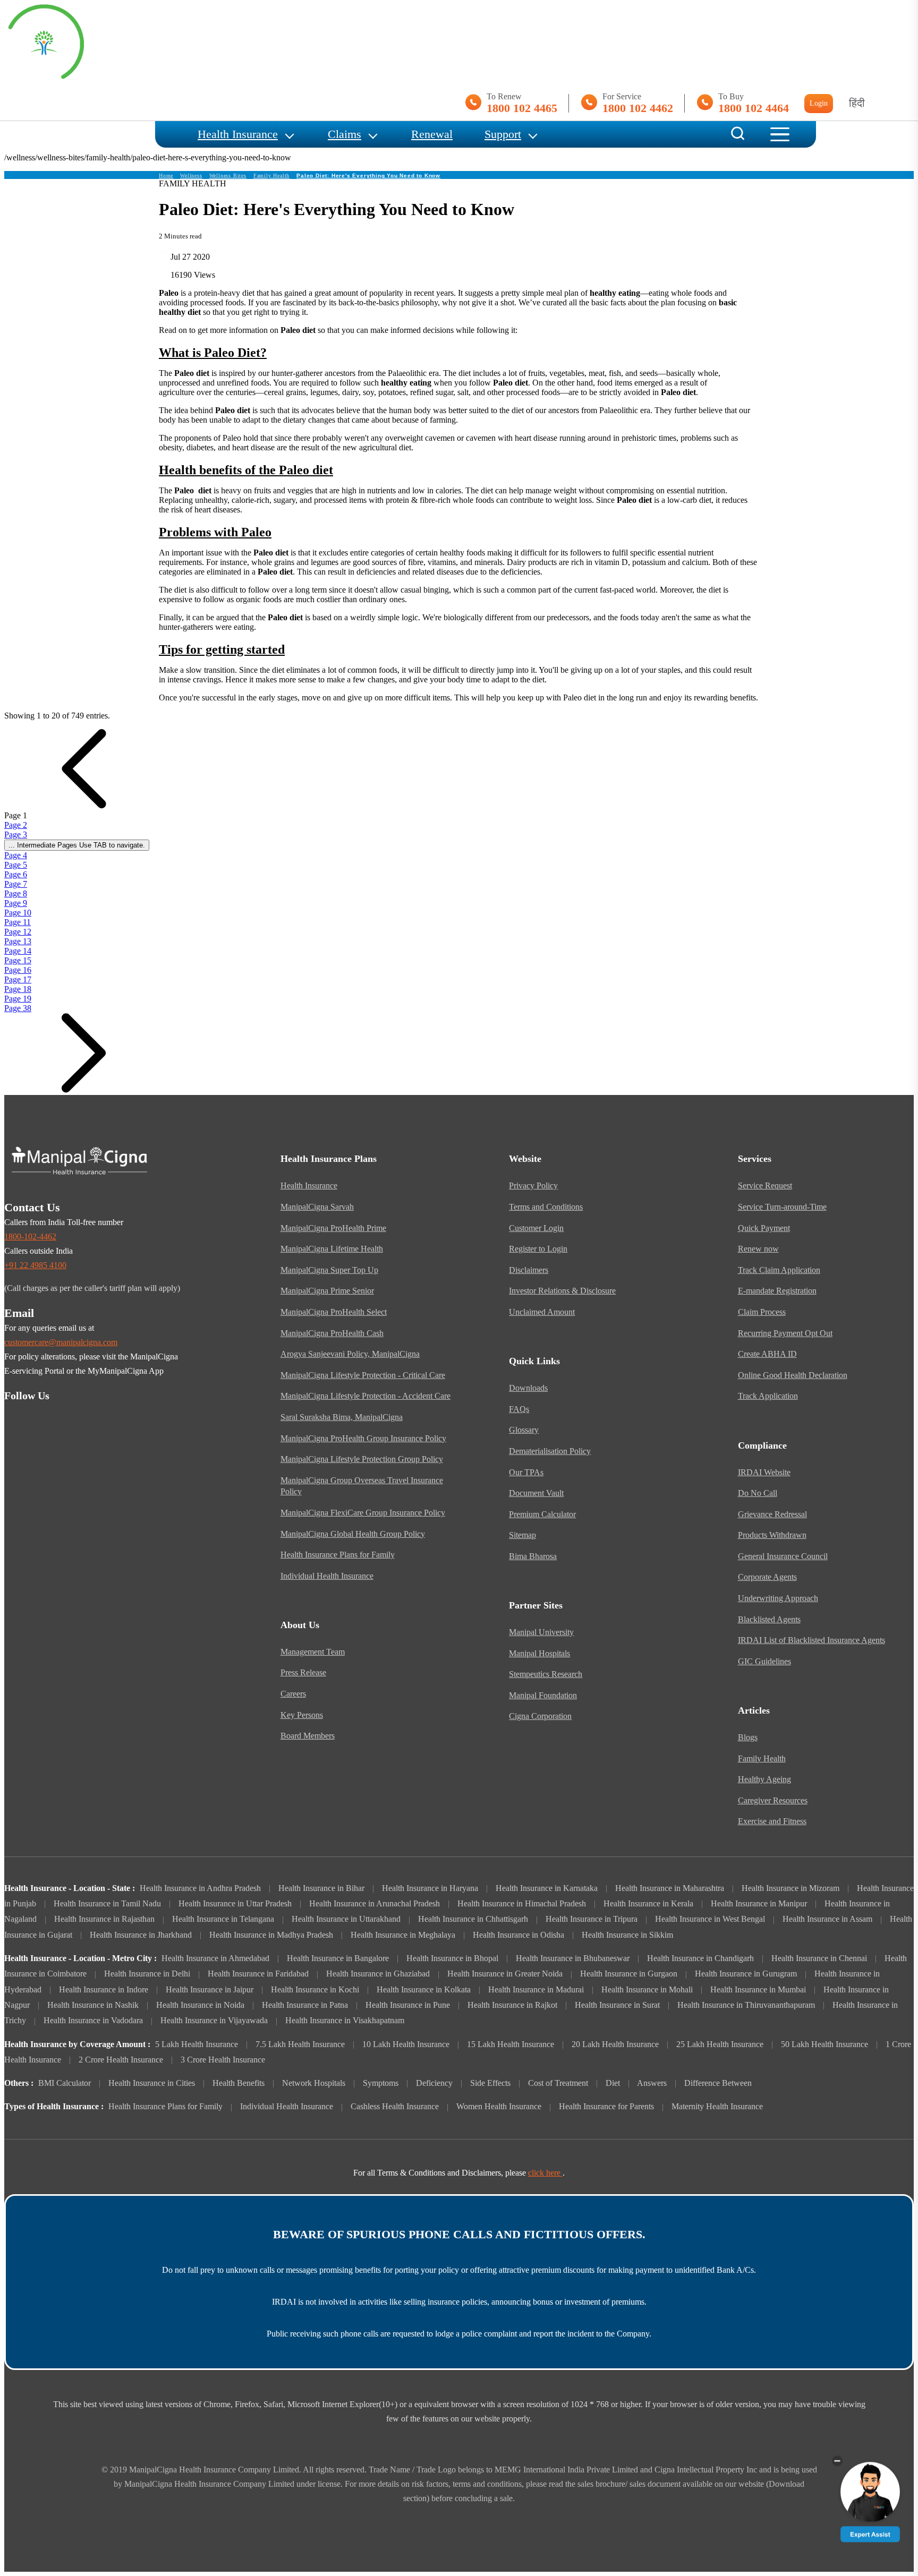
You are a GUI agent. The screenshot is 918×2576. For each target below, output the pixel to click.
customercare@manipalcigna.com (61, 1342)
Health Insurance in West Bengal (710, 1919)
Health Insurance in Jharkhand (141, 1935)
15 (18, 960)
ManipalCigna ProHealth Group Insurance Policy (363, 1439)
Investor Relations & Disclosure (562, 1291)
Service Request (765, 1186)
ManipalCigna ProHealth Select (334, 1312)
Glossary (524, 1430)
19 (18, 999)
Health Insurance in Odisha (518, 1935)
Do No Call (758, 1493)
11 (18, 922)
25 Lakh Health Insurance (720, 2044)
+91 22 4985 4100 (35, 1265)
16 (18, 970)
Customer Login (536, 1228)
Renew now (758, 1249)
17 (18, 979)
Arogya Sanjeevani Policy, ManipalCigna (350, 1354)
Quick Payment (764, 1228)
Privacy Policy (533, 1186)
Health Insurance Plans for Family (338, 1555)
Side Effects (490, 2083)
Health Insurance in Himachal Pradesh (522, 1904)
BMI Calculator (65, 2083)
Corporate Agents (767, 1577)
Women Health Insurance (499, 2107)
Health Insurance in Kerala (648, 1904)
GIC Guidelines (764, 1662)
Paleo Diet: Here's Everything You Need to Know (368, 176)
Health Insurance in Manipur (759, 1904)
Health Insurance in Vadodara (93, 2021)
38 (18, 1008)
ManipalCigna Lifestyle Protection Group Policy (362, 1459)
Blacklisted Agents (769, 1620)
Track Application (768, 1396)
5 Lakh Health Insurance (197, 2044)
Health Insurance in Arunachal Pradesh (375, 1904)
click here (545, 2173)
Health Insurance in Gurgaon (629, 1974)
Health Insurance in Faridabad (258, 1974)
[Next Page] (84, 1090)
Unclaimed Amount (542, 1312)
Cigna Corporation (540, 1716)
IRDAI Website (764, 1473)
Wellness (191, 176)
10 (18, 913)
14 (18, 951)
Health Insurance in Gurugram (746, 1974)
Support (503, 134)
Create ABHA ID (767, 1354)
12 (18, 932)
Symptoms (381, 2083)
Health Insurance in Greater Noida (505, 1974)
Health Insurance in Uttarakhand (346, 1919)
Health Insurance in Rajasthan (104, 1919)
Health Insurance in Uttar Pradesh (235, 1904)
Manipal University (541, 1632)
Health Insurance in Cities (152, 2083)
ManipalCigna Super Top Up (329, 1270)
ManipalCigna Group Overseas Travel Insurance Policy (362, 1486)
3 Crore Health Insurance (223, 2060)
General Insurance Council (783, 1556)
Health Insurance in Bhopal (452, 1958)
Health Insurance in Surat (617, 2005)
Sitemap (522, 1535)
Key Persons (302, 1715)
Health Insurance (238, 134)
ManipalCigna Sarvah (317, 1207)
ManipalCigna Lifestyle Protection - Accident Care (365, 1396)
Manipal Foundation (543, 1696)
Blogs (748, 1738)
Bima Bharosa (533, 1556)
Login (819, 103)
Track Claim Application (779, 1270)
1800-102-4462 (30, 1237)
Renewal (432, 134)
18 (18, 989)
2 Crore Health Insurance (121, 2060)
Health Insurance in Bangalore (338, 1958)
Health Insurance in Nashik (93, 2005)
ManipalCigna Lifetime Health (332, 1249)
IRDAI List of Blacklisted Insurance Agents (811, 1640)
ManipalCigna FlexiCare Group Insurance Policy (363, 1513)
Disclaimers (529, 1270)
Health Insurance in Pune (408, 2005)
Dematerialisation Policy (550, 1451)
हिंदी (857, 103)
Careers (293, 1694)
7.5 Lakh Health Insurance (300, 2044)
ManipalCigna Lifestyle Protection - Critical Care (363, 1375)
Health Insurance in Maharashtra (670, 1888)
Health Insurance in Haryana (430, 1888)
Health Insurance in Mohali (647, 1990)
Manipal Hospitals (539, 1654)
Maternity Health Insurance (717, 2107)
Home (166, 176)
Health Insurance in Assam (827, 1919)
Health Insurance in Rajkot (512, 2005)
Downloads (528, 1388)
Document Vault (536, 1493)
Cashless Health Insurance (395, 2107)
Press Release (303, 1673)
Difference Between (718, 2083)
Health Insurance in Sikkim (627, 1935)
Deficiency (434, 2083)
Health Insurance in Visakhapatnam (345, 2021)
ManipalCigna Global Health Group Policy (353, 1534)
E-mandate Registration (777, 1291)
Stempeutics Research (546, 1674)
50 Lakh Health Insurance (824, 2044)
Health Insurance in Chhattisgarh (473, 1919)
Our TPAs (526, 1473)
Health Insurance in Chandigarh (700, 1958)
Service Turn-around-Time (782, 1207)
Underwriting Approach (778, 1598)
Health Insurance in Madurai (536, 1990)
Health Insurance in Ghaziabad (378, 1974)
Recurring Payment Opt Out (785, 1333)
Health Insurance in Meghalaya (403, 1935)
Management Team (313, 1652)
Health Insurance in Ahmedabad (215, 1958)
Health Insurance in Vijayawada (214, 2021)
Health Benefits (239, 2083)
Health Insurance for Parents (606, 2107)
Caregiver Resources (773, 1801)
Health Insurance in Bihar (321, 1888)
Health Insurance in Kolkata (424, 1990)
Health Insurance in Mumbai (758, 1990)
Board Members (308, 1736)
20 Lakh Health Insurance (615, 2044)
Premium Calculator (542, 1514)
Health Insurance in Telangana (223, 1919)
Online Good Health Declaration (793, 1375)
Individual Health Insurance (327, 1576)
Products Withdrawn (772, 1535)
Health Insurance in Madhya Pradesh (271, 1935)
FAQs (519, 1409)
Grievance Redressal (772, 1514)
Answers (652, 2083)
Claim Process (762, 1312)
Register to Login (538, 1249)
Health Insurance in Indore (104, 1990)
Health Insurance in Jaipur (210, 1990)
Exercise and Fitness (772, 1821)
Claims (345, 134)
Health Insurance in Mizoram (790, 1888)
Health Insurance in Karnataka (547, 1888)
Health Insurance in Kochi (315, 1990)
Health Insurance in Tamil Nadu (107, 1904)
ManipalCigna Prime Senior (327, 1291)
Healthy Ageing (764, 1779)
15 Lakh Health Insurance (511, 2044)
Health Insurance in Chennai (819, 1958)
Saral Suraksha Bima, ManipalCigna (342, 1417)
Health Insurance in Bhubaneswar (573, 1958)
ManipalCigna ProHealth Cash (332, 1333)
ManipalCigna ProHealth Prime (333, 1228)
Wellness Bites (228, 176)
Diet (613, 2083)
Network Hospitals (314, 2083)
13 (18, 941)
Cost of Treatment (558, 2083)
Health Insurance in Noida (200, 2005)
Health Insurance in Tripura (592, 1919)
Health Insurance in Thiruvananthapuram (746, 2005)
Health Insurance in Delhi (147, 1974)
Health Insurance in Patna (305, 2005)
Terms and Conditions (546, 1207)
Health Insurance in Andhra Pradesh (200, 1888)
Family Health (271, 176)
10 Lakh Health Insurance (406, 2044)
